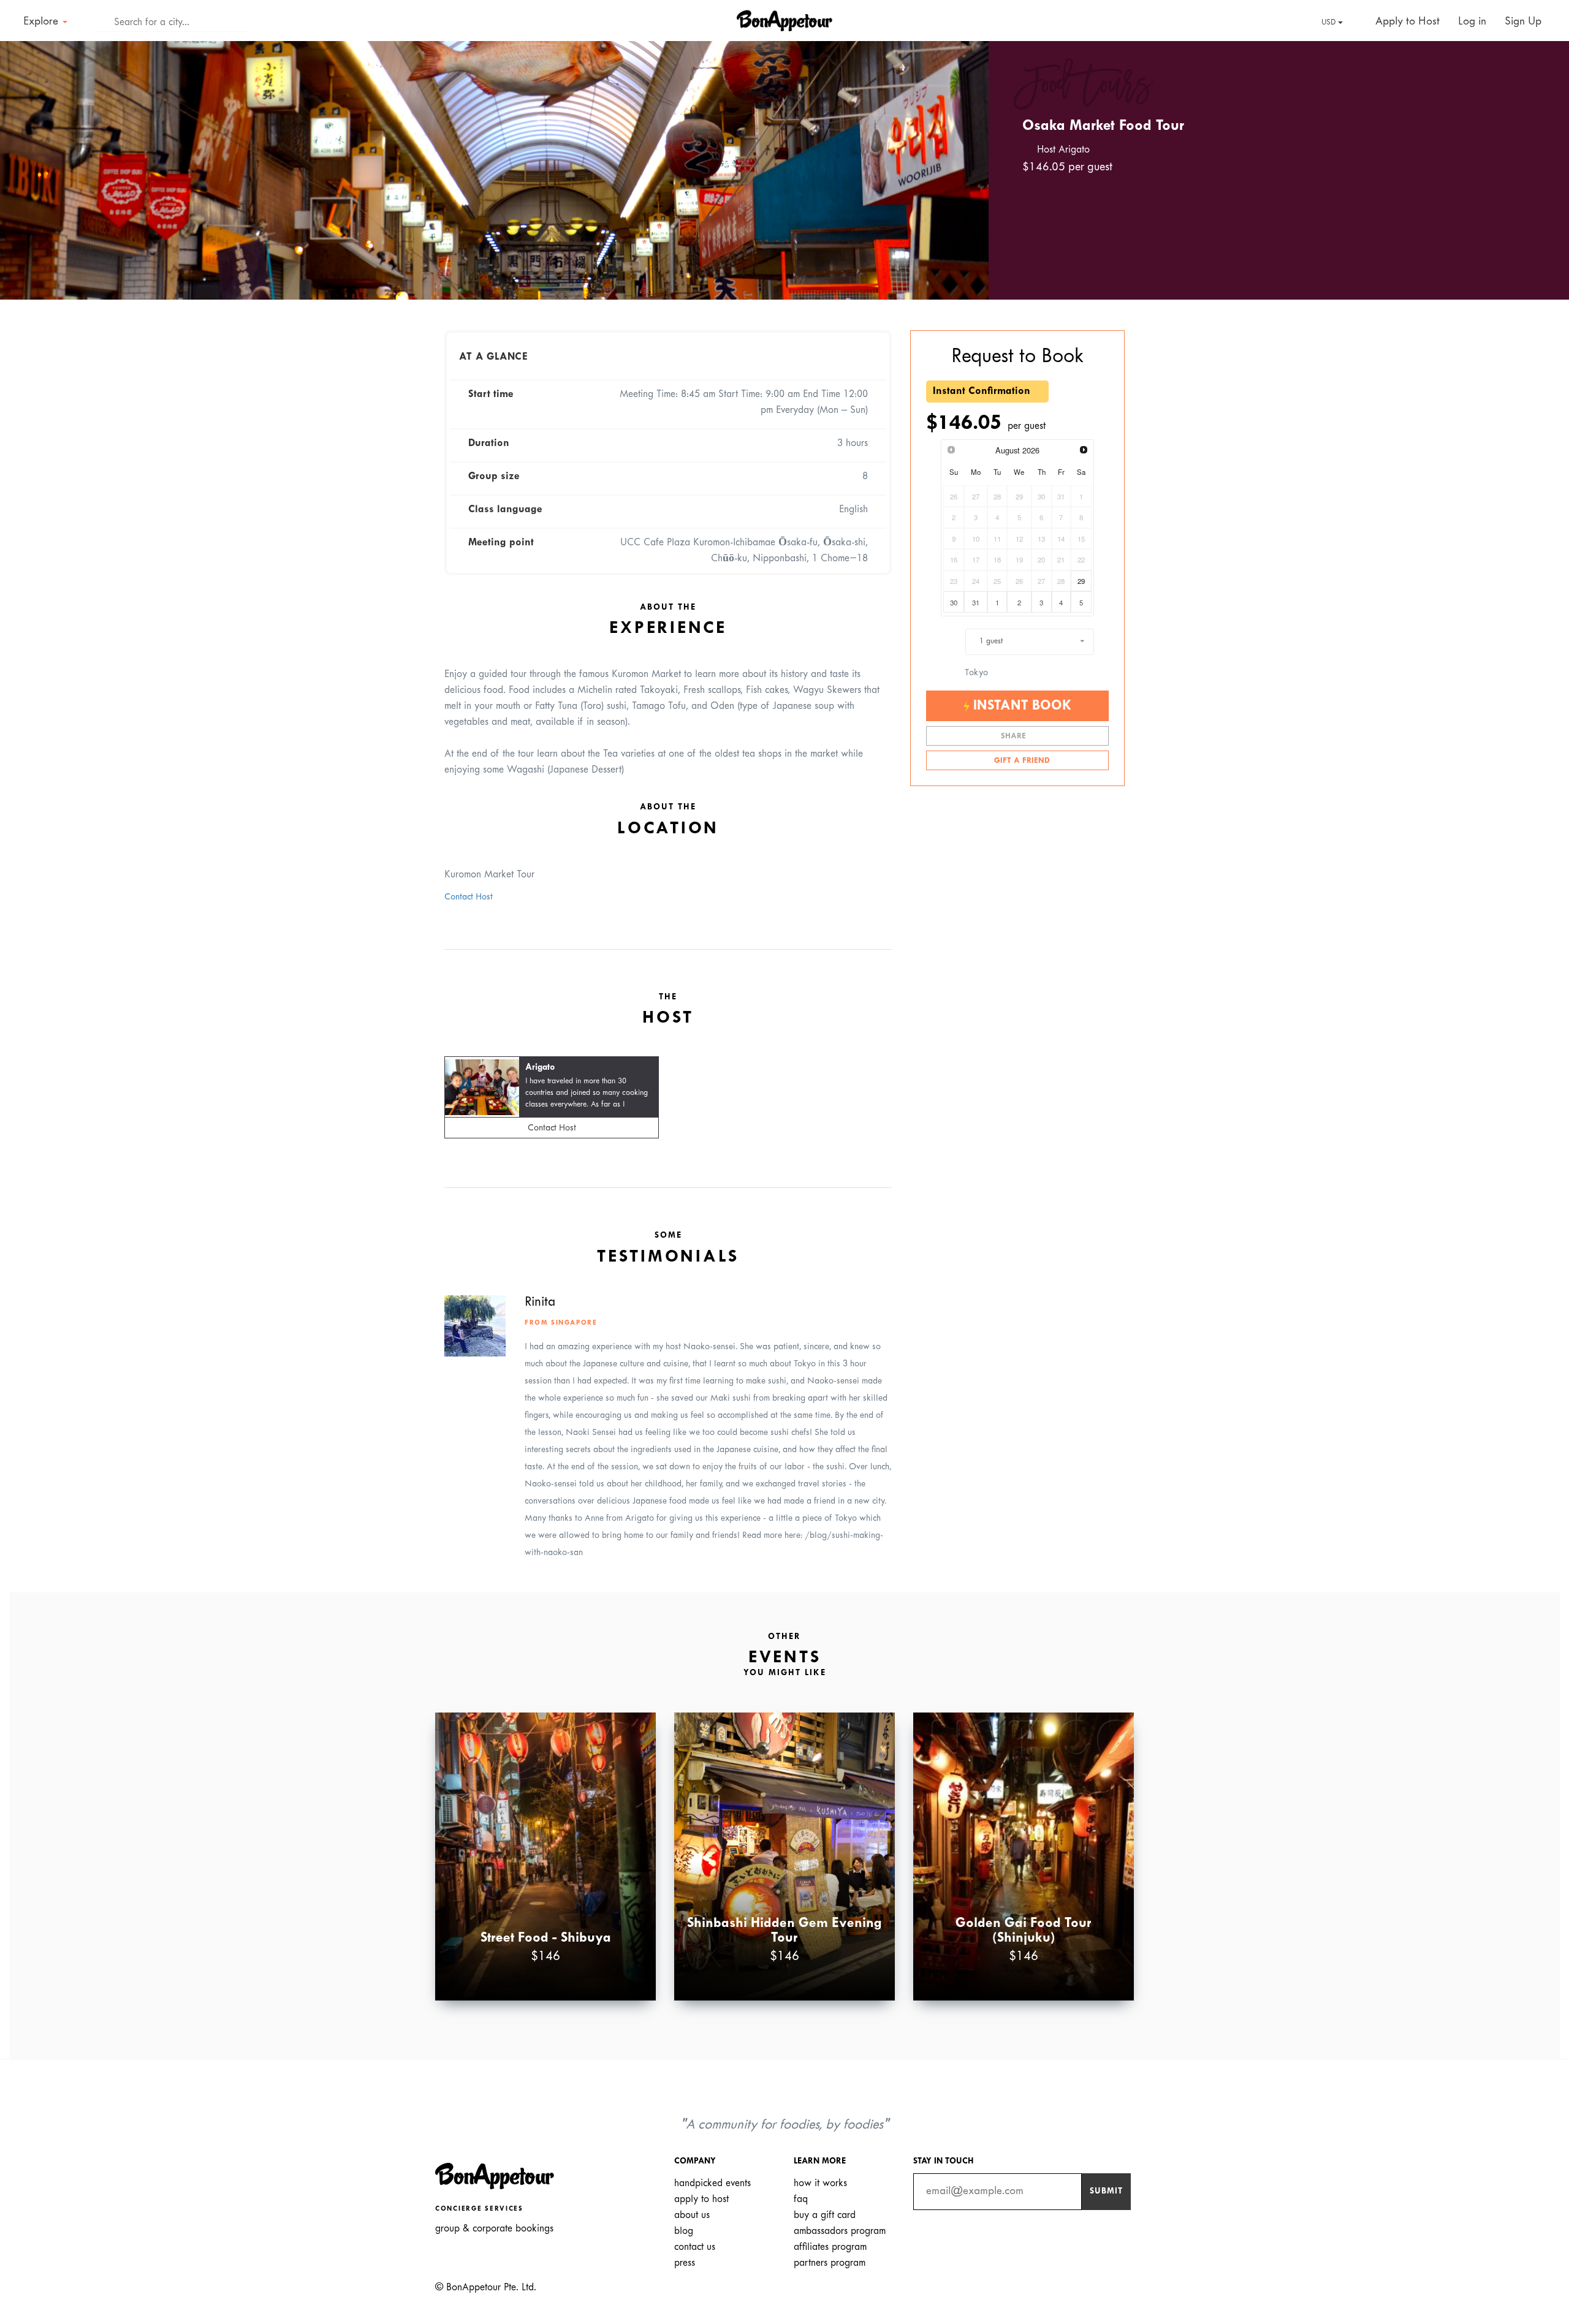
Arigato (540, 1068)
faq (801, 2199)
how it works (820, 2183)
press (685, 2263)
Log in (1472, 22)
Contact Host (469, 897)
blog (684, 2231)
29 (1081, 581)
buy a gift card (825, 2215)
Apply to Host (1406, 22)
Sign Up (1523, 22)
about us (692, 2215)
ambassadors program (840, 2231)
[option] (494, 170)
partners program (830, 2263)
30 (954, 602)
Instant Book (1020, 706)
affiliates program (830, 2247)
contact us (695, 2247)
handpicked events (712, 2183)
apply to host (701, 2199)
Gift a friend (1021, 761)
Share (1015, 736)
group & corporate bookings (494, 2229)
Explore (42, 22)
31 (976, 602)
